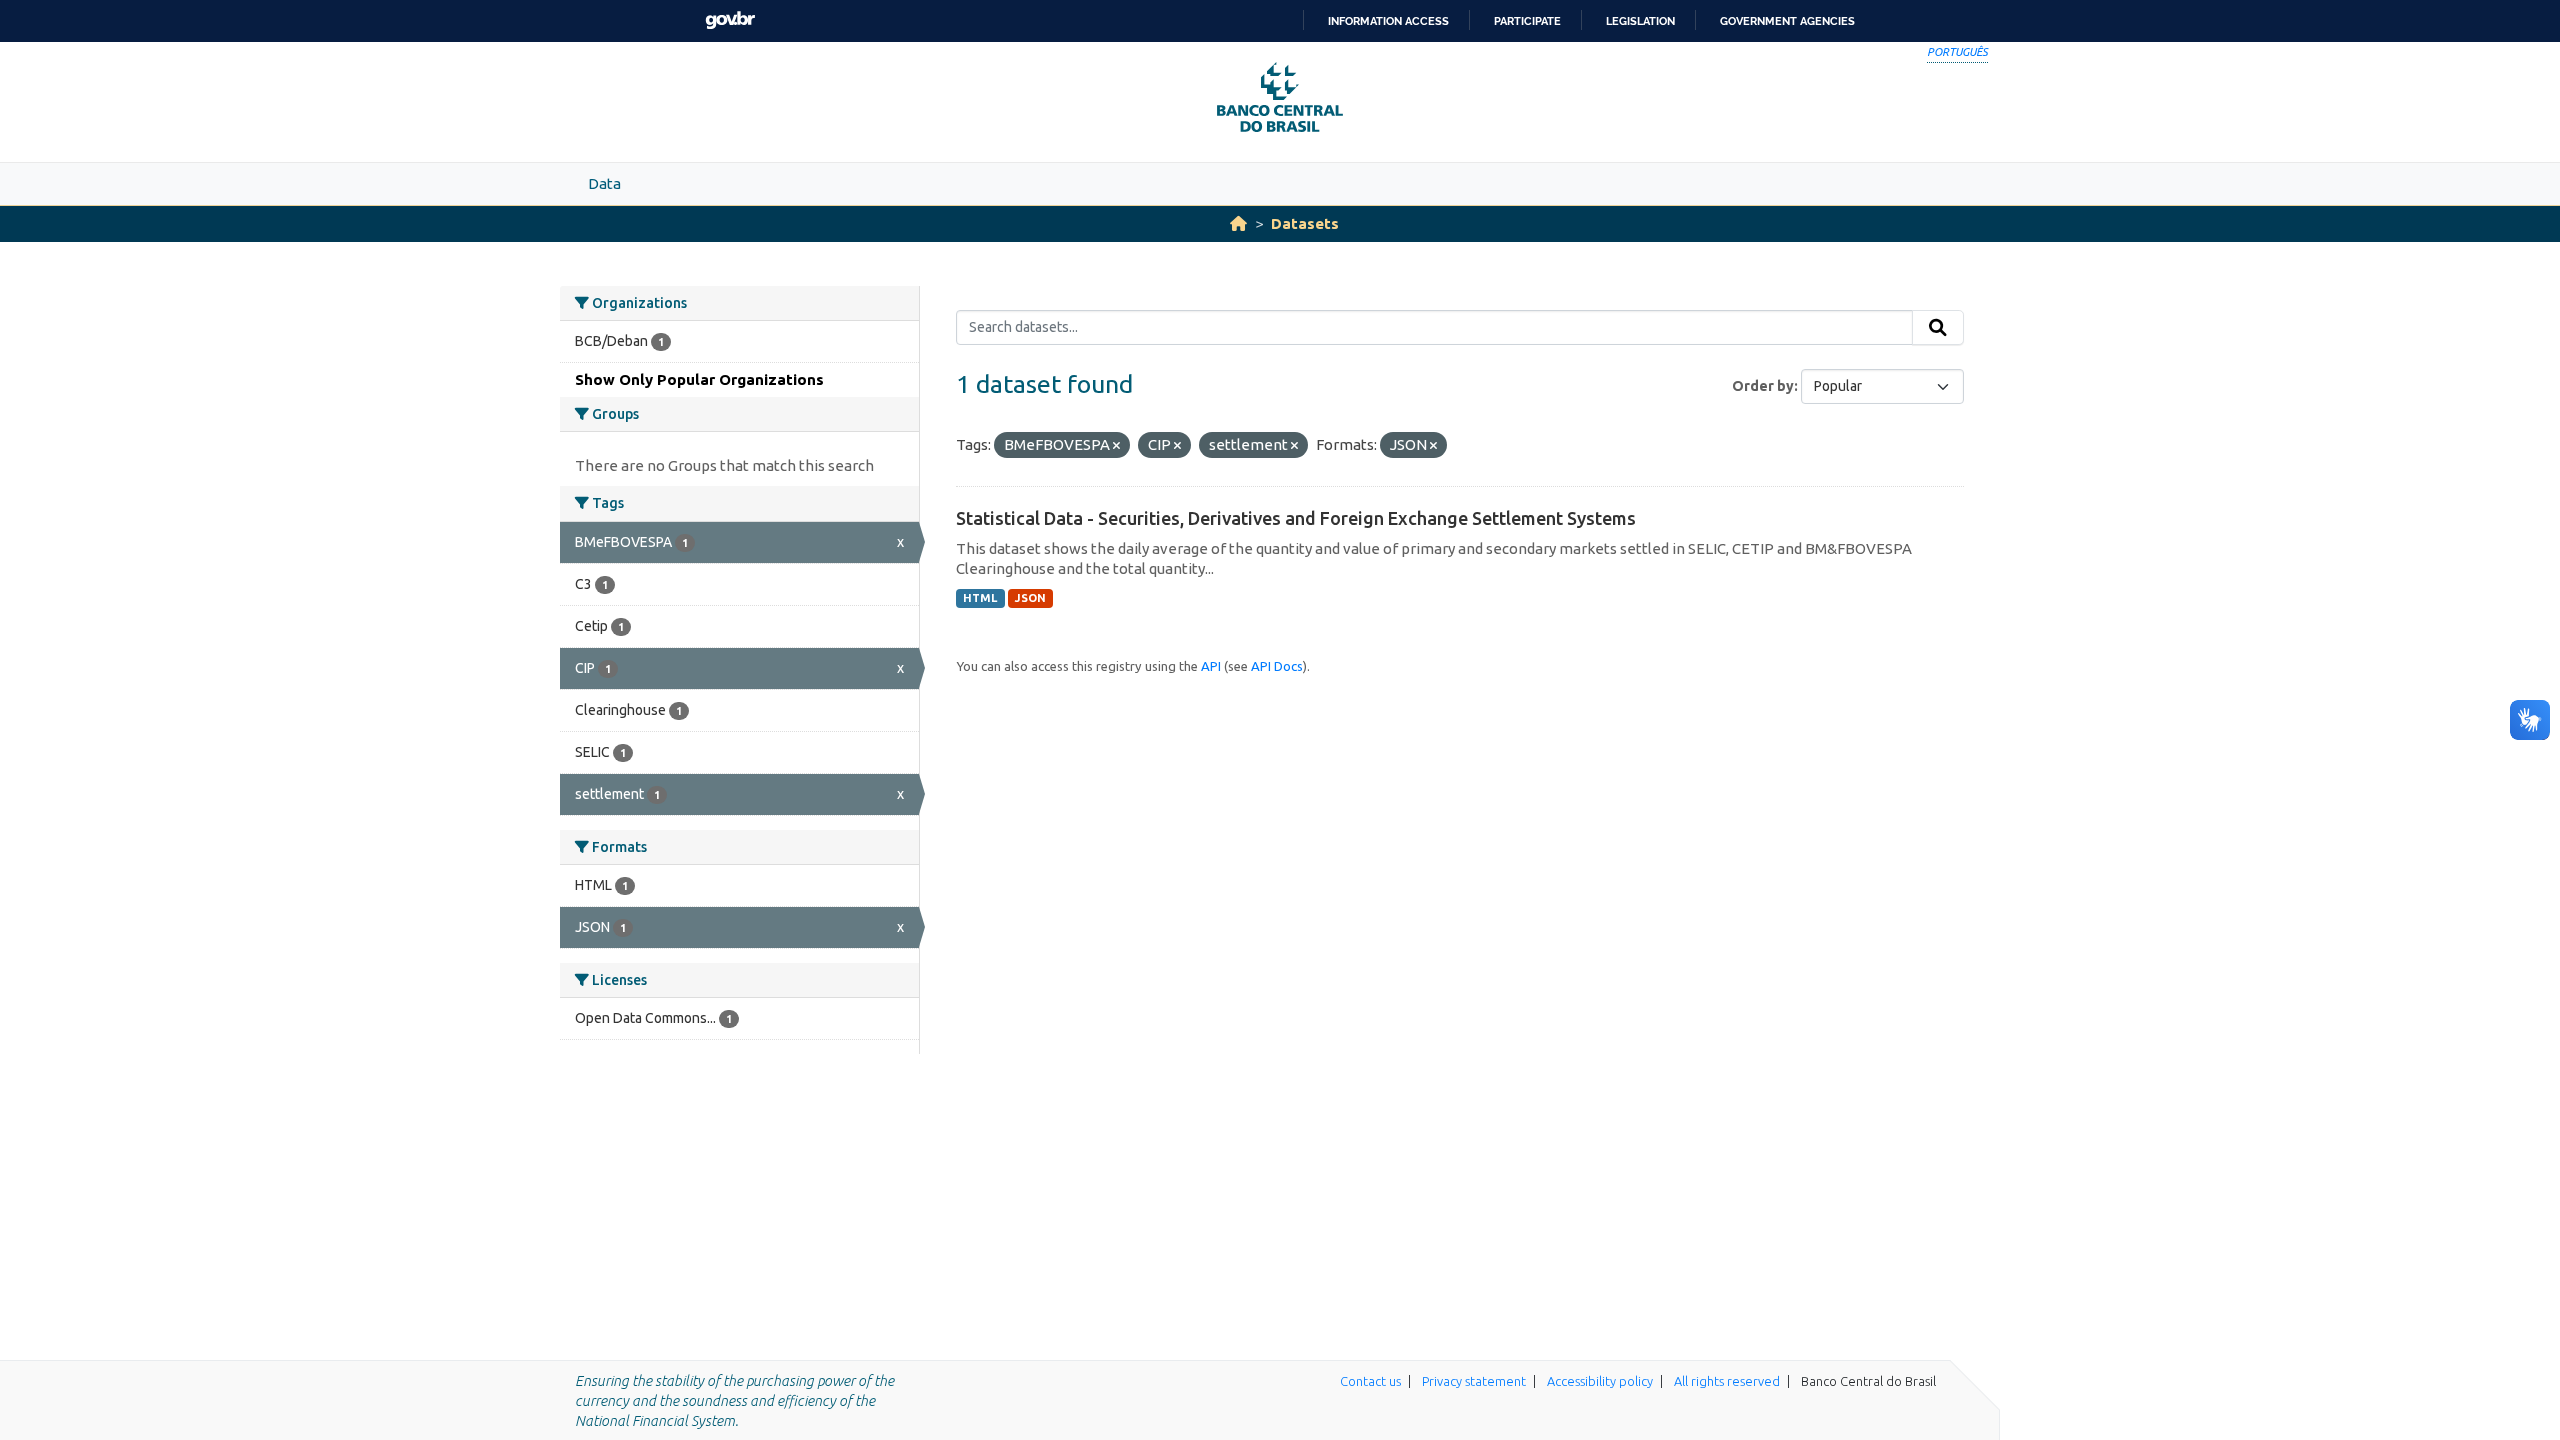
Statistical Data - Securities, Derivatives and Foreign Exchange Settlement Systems (1296, 518)
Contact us (1370, 1381)
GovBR (730, 20)
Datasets (1305, 223)
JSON (1030, 598)
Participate (1527, 21)
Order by (1763, 386)
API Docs (1277, 666)
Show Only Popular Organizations (699, 379)
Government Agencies (1787, 21)
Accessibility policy (1600, 1381)
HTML (980, 598)
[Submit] (1938, 328)
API (1211, 666)
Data (604, 183)
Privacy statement (1474, 1381)
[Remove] (1116, 446)
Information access (1388, 21)
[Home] (1238, 223)
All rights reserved (1727, 1381)
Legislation (1640, 21)
